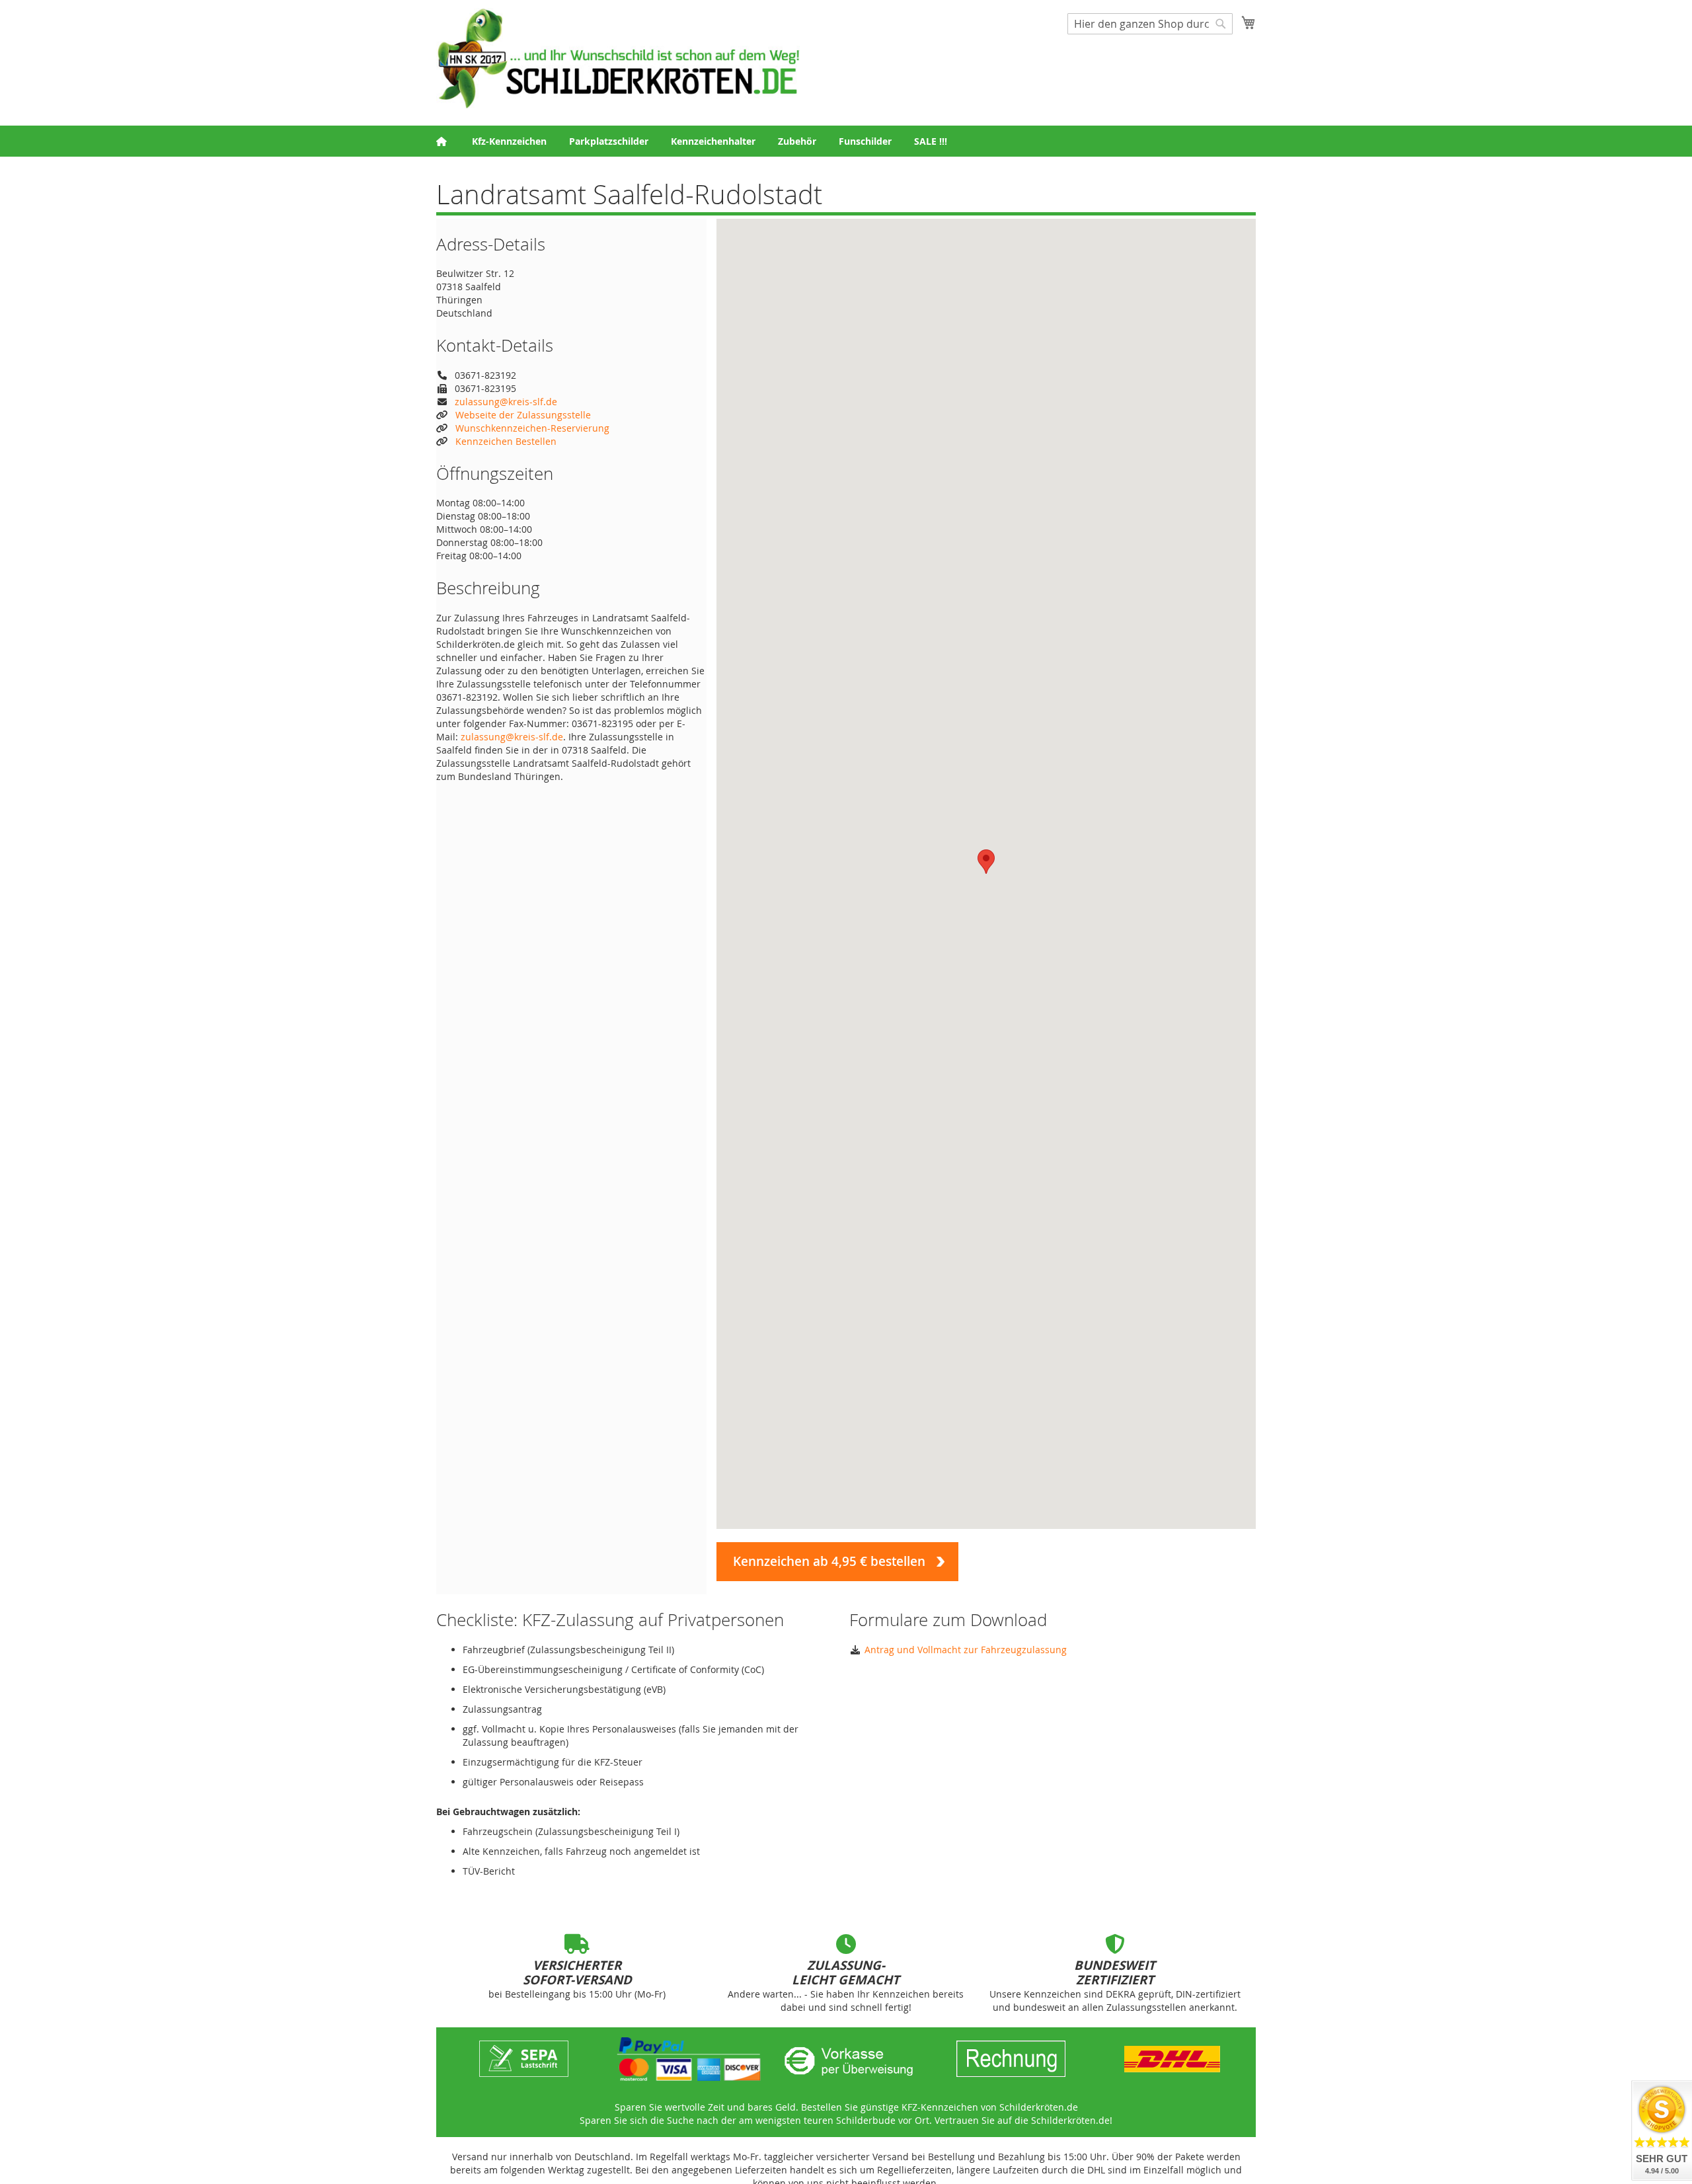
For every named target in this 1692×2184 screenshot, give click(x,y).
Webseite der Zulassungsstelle (523, 415)
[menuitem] (509, 141)
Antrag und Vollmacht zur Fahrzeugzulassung (966, 1650)
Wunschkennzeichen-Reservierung (532, 428)
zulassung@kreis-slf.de (506, 402)
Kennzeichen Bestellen (506, 441)
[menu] (846, 141)
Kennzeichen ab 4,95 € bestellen (829, 1561)
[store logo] (618, 58)
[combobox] (1150, 24)
